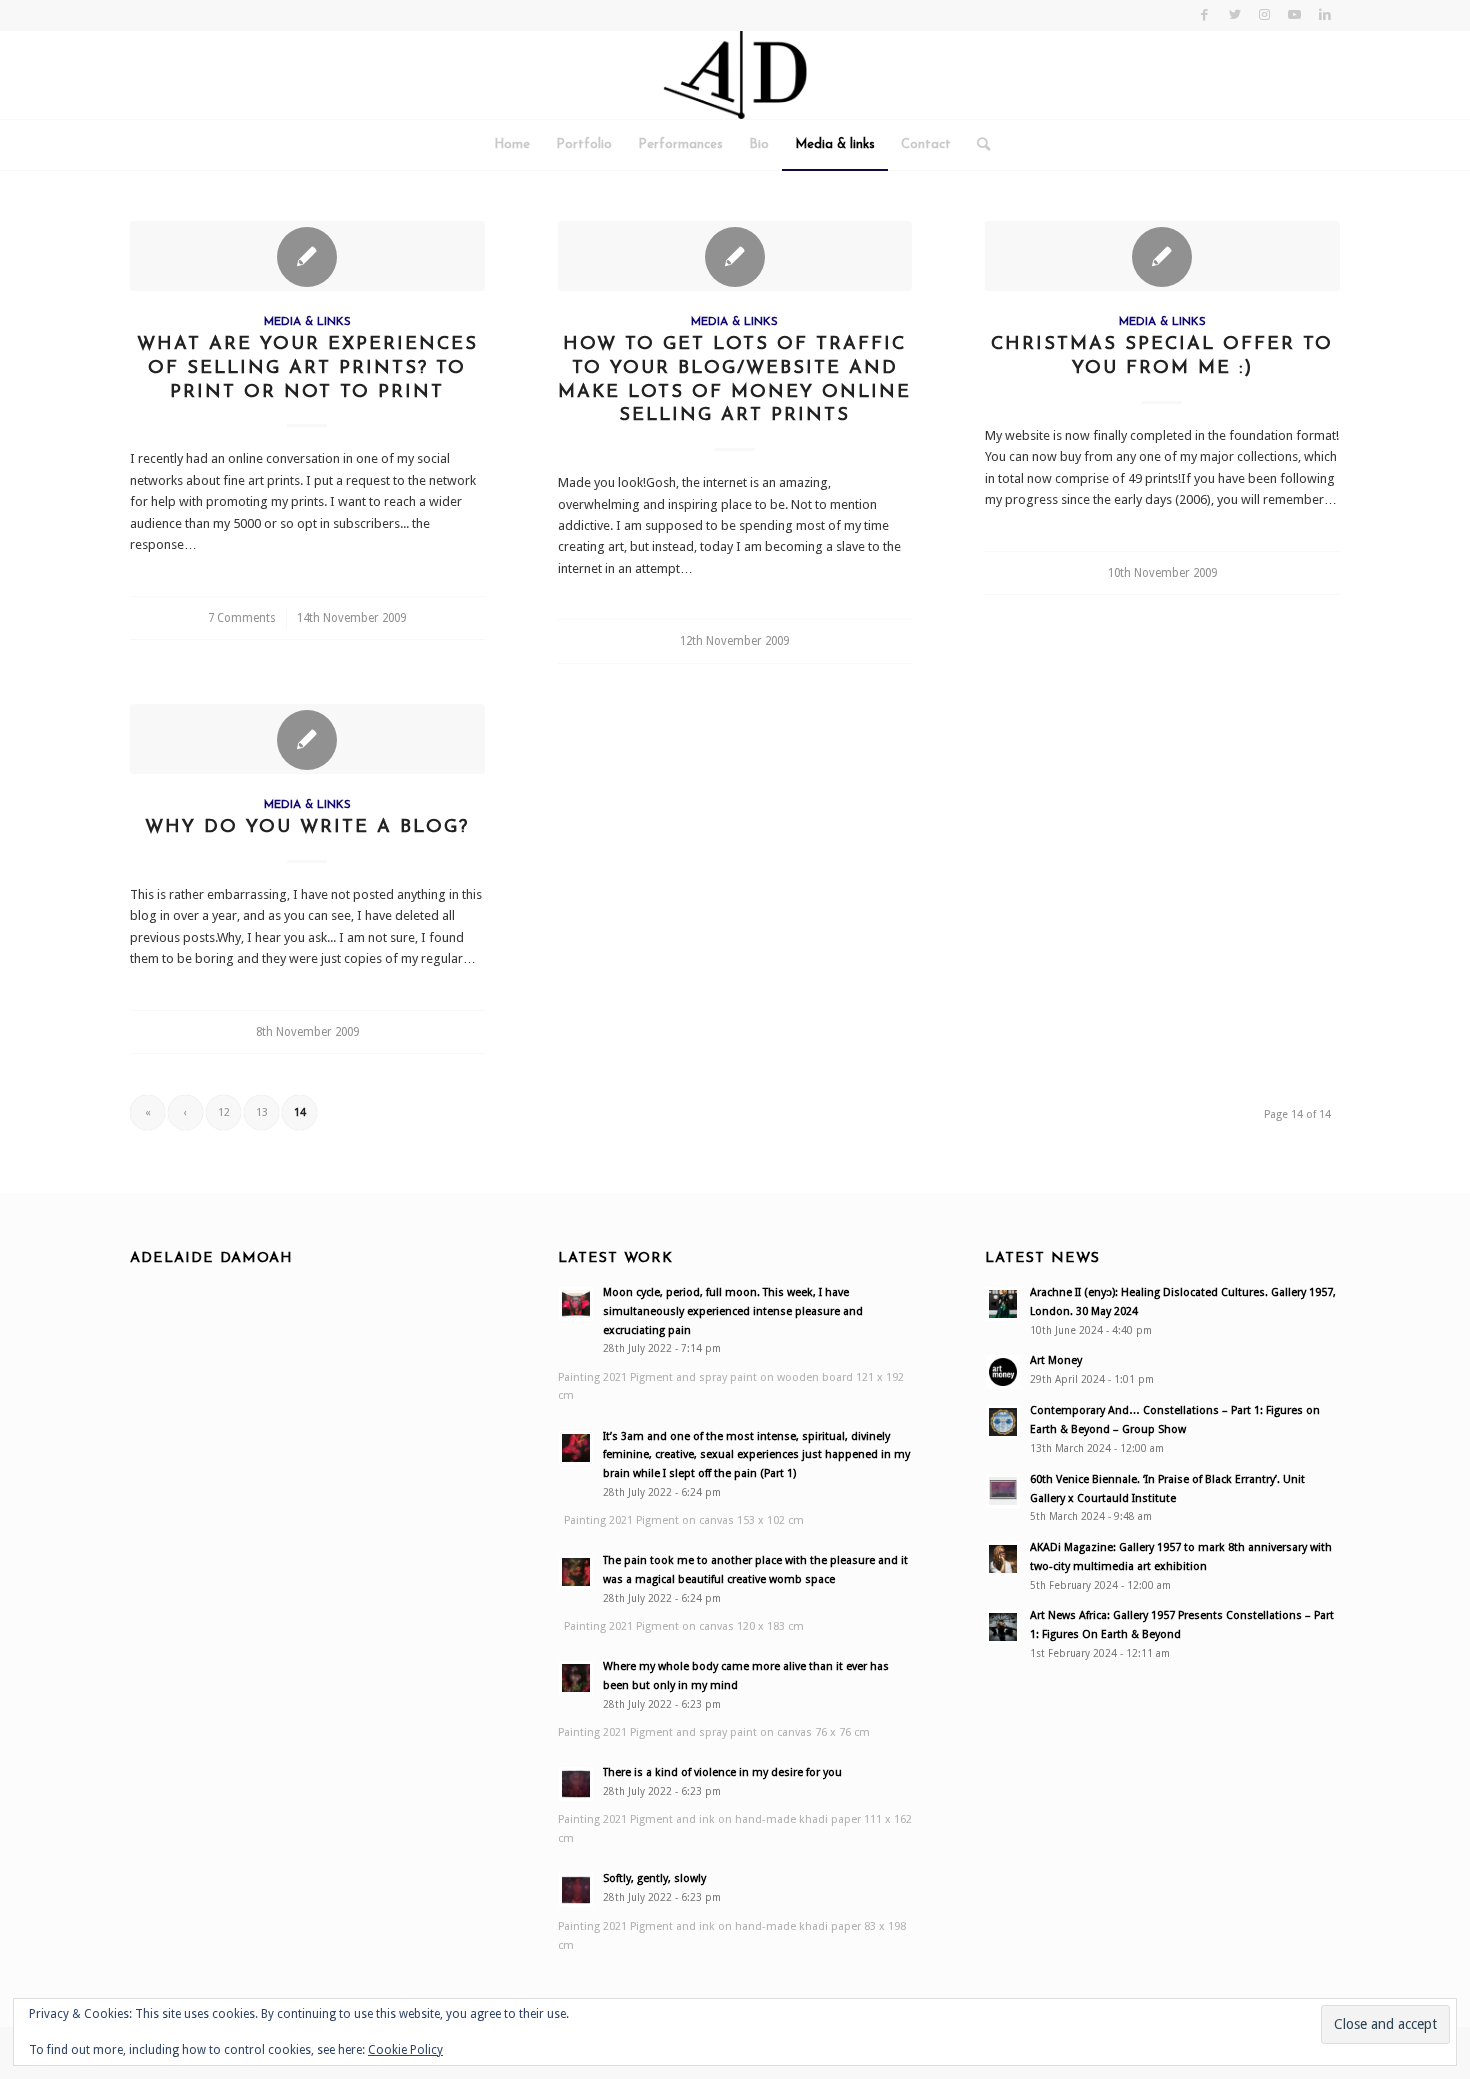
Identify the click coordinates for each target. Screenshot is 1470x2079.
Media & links (307, 322)
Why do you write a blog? (307, 827)
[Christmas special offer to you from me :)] (1162, 256)
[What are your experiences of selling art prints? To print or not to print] (307, 256)
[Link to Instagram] (1264, 15)
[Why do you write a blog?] (307, 739)
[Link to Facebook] (1204, 15)
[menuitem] (512, 145)
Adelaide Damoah (211, 1258)
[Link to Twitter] (1234, 15)
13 (262, 1112)
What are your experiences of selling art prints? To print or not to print (307, 368)
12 (224, 1112)
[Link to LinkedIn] (1325, 15)
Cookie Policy (405, 2050)
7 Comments (242, 618)
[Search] (977, 145)
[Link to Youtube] (1294, 15)
